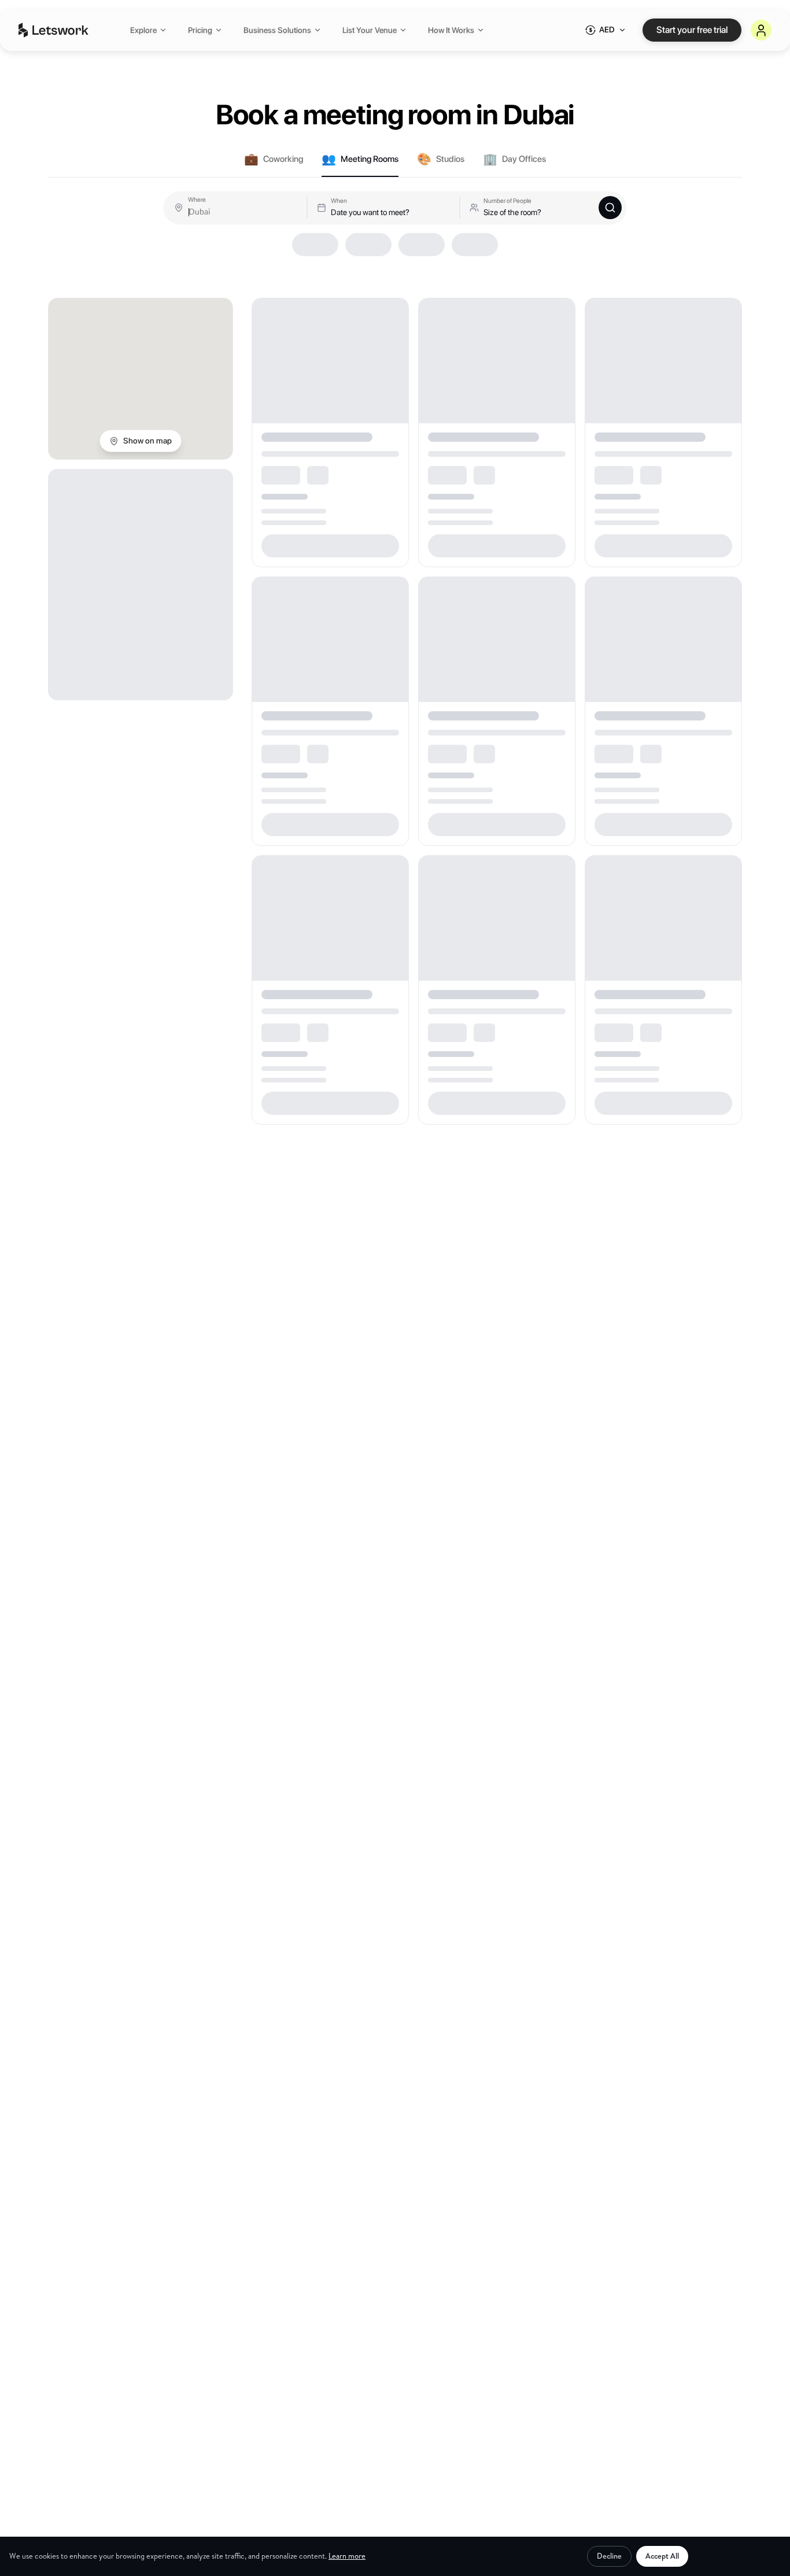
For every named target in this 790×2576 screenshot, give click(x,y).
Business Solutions (277, 30)
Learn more (347, 2556)
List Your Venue (370, 30)
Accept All (662, 2556)
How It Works (451, 30)
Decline (609, 2556)
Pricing (200, 30)
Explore (143, 30)
